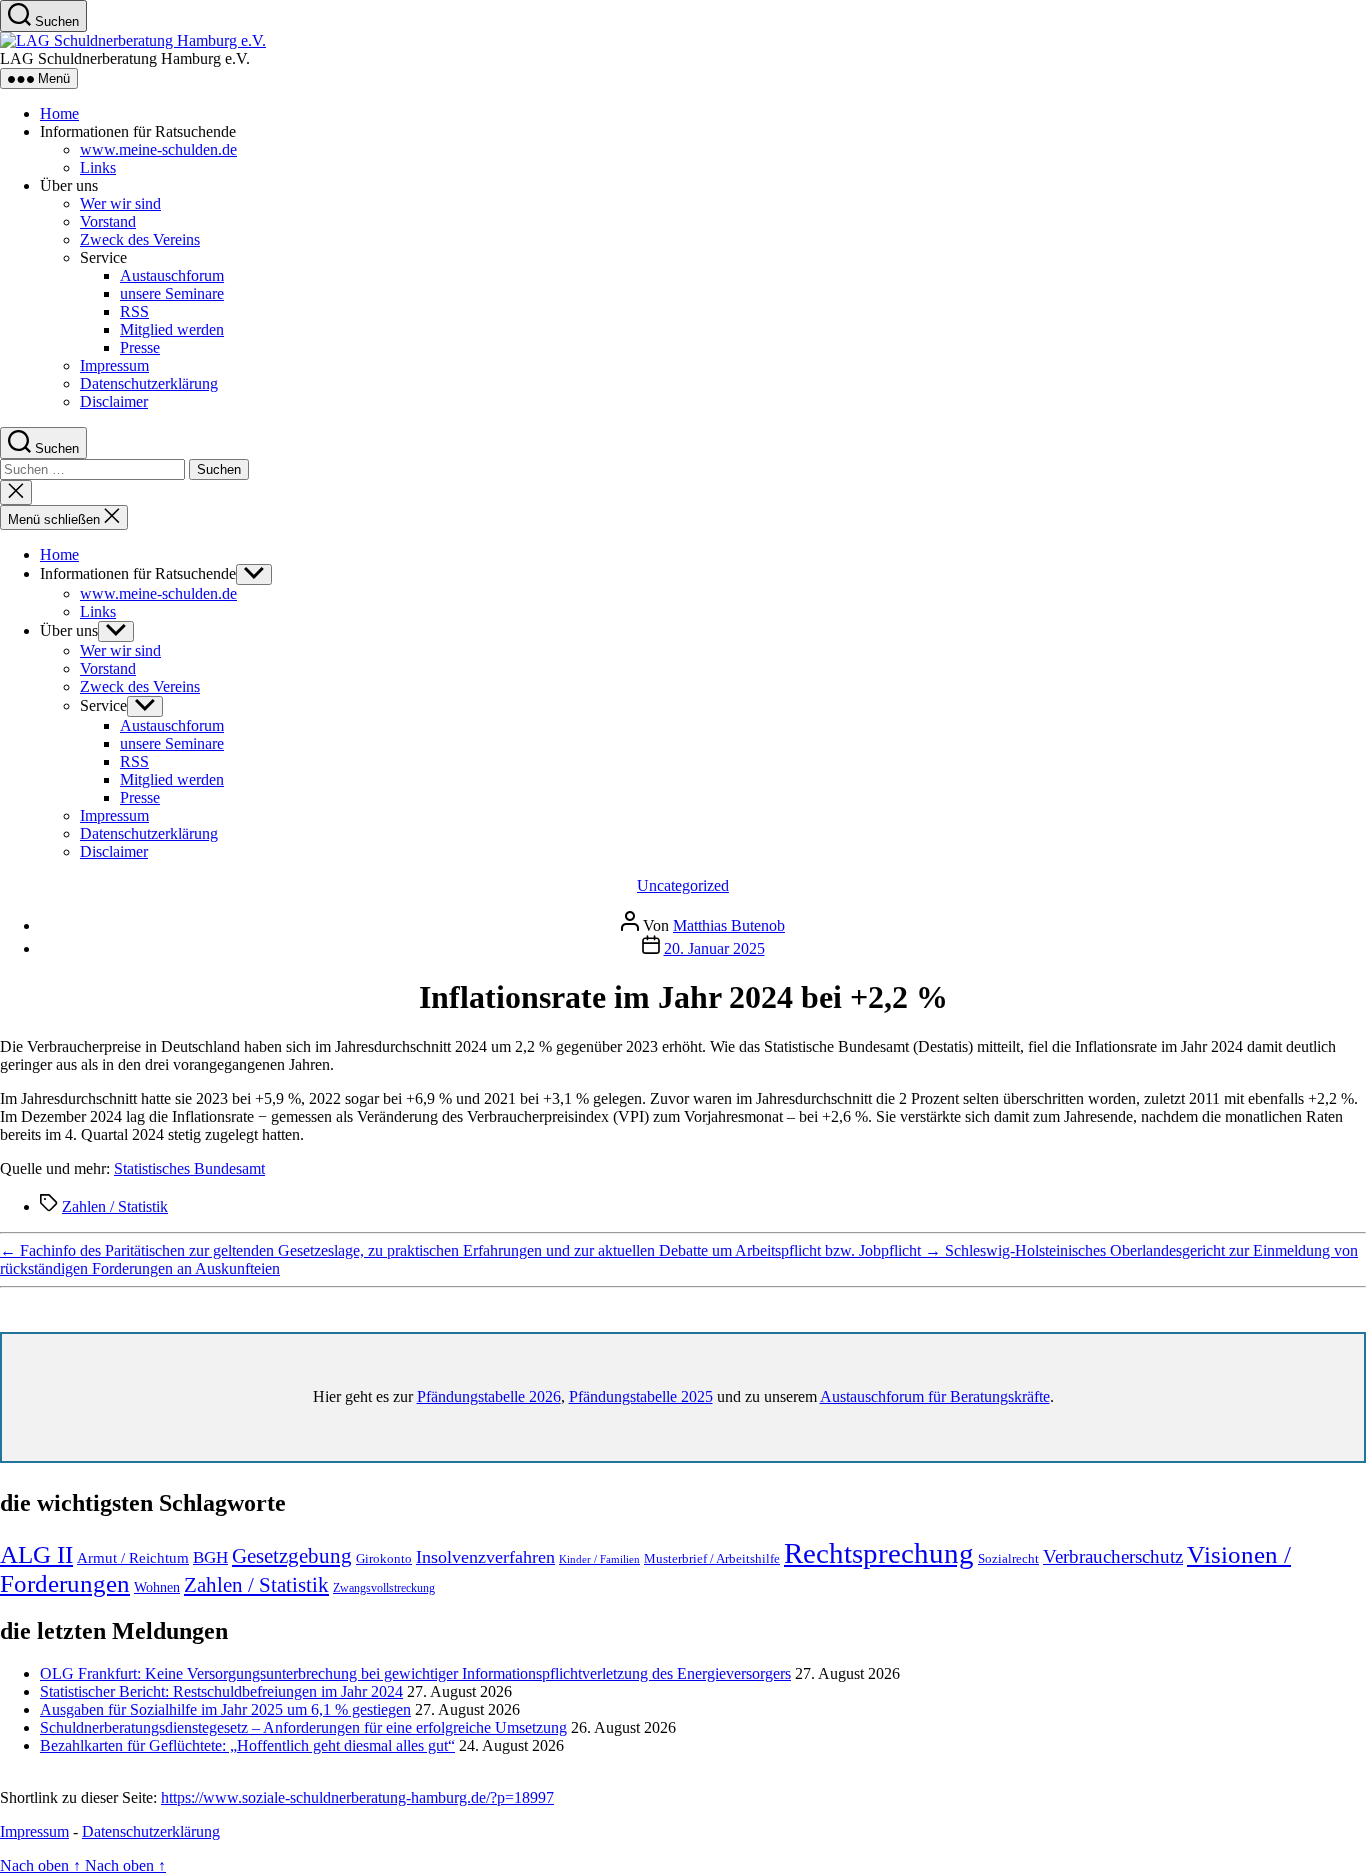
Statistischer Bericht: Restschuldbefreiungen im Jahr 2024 (221, 1691)
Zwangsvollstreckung (384, 1588)
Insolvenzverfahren (485, 1557)
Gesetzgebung (292, 1556)
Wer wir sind (120, 203)
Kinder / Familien (599, 1559)
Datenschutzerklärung (149, 383)
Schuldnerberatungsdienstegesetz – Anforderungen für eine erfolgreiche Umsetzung (303, 1727)
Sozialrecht (1008, 1558)
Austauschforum (172, 275)
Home (59, 113)
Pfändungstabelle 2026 (489, 1396)
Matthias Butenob (729, 925)
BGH (210, 1557)
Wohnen (157, 1587)
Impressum (114, 365)
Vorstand (108, 221)
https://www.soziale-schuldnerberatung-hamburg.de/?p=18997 (357, 1797)
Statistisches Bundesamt (189, 1168)
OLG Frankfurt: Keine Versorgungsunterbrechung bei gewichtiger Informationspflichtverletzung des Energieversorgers (415, 1673)
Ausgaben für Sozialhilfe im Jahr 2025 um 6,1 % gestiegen (225, 1709)
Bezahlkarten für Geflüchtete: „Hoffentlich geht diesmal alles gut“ (247, 1745)
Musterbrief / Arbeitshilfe (712, 1559)
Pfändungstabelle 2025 (641, 1396)
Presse (140, 347)
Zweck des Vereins (140, 239)
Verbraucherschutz (1113, 1556)
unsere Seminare (172, 293)
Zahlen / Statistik (115, 1206)
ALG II (36, 1554)
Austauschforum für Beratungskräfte (935, 1396)
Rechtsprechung (879, 1553)
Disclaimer (114, 401)
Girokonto (384, 1558)
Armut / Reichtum (133, 1558)
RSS (134, 311)
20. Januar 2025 (714, 948)
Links (98, 167)
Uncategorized (683, 885)
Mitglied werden (172, 329)
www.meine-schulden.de (158, 149)
